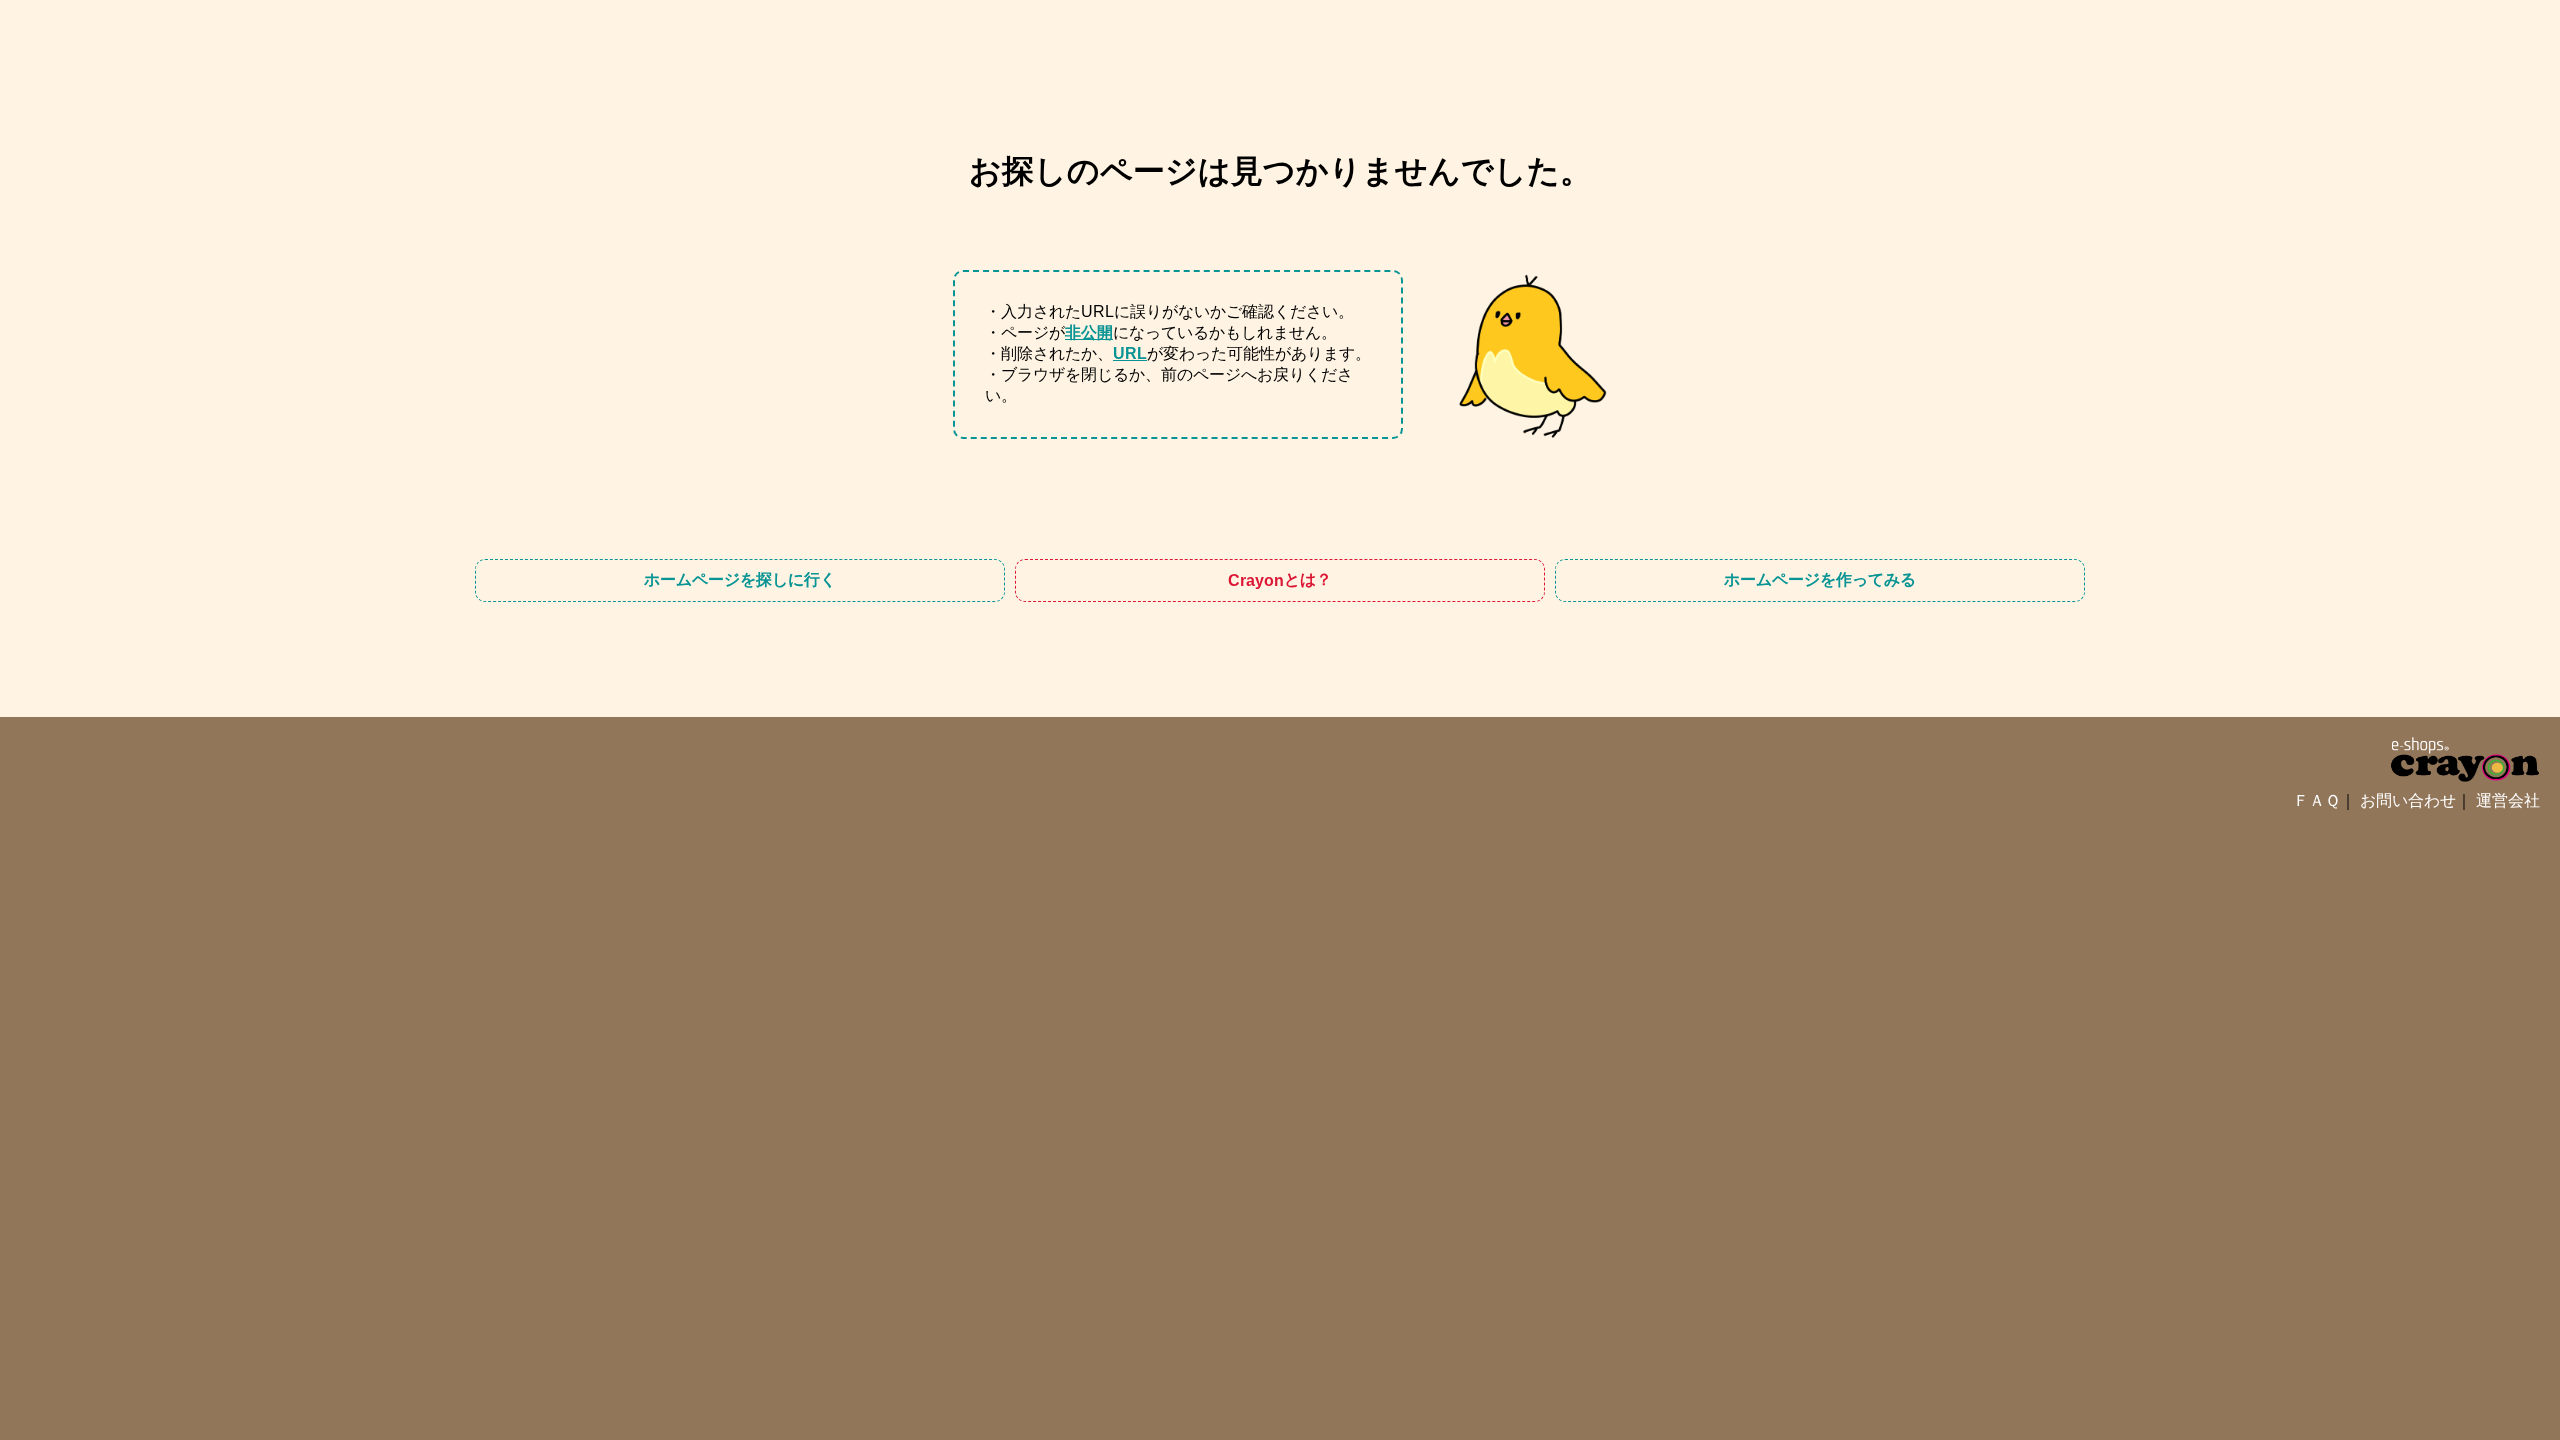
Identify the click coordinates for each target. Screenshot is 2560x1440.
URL (1130, 353)
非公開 (1089, 332)
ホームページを (740, 579)
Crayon (1280, 580)
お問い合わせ (2408, 800)
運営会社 (2508, 800)
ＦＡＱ (2316, 800)
